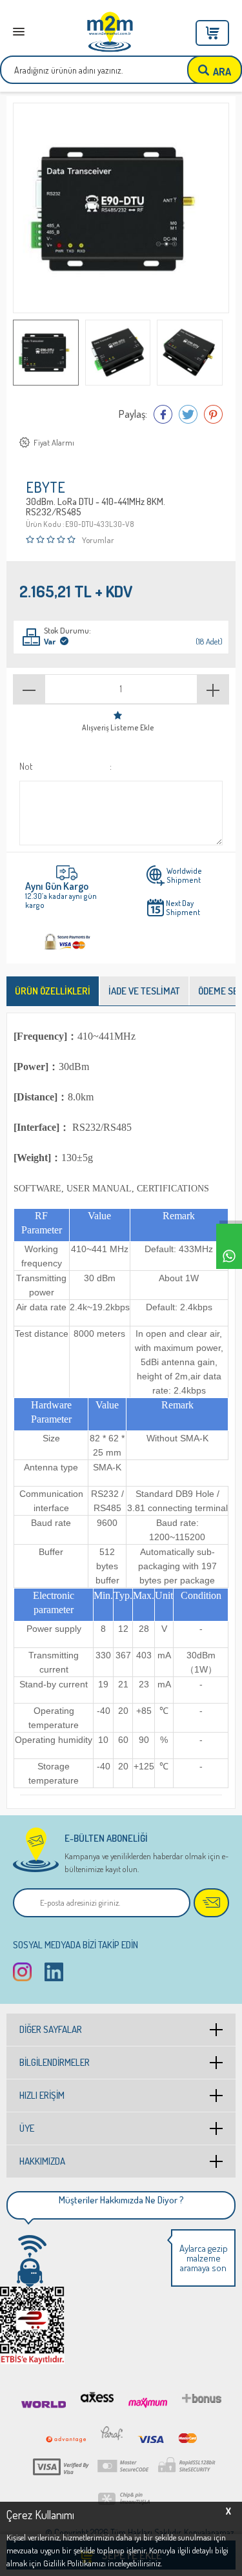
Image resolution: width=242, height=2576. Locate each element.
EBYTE (45, 488)
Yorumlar (98, 540)
